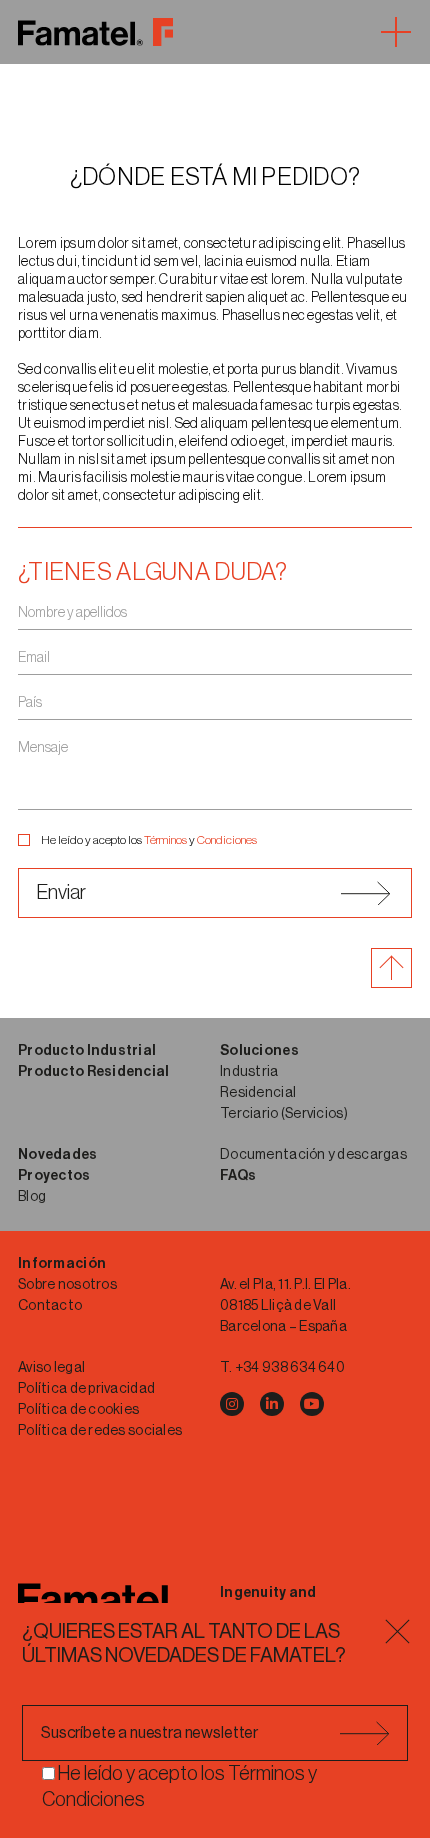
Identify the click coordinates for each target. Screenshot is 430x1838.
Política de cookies (78, 1410)
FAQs (238, 1176)
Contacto (50, 1306)
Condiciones (227, 840)
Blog (32, 1197)
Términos (165, 840)
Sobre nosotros (67, 1285)
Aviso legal (51, 1368)
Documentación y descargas (313, 1155)
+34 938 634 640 (290, 1368)
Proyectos (54, 1176)
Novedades (58, 1155)
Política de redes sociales (100, 1431)
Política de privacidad (86, 1389)
